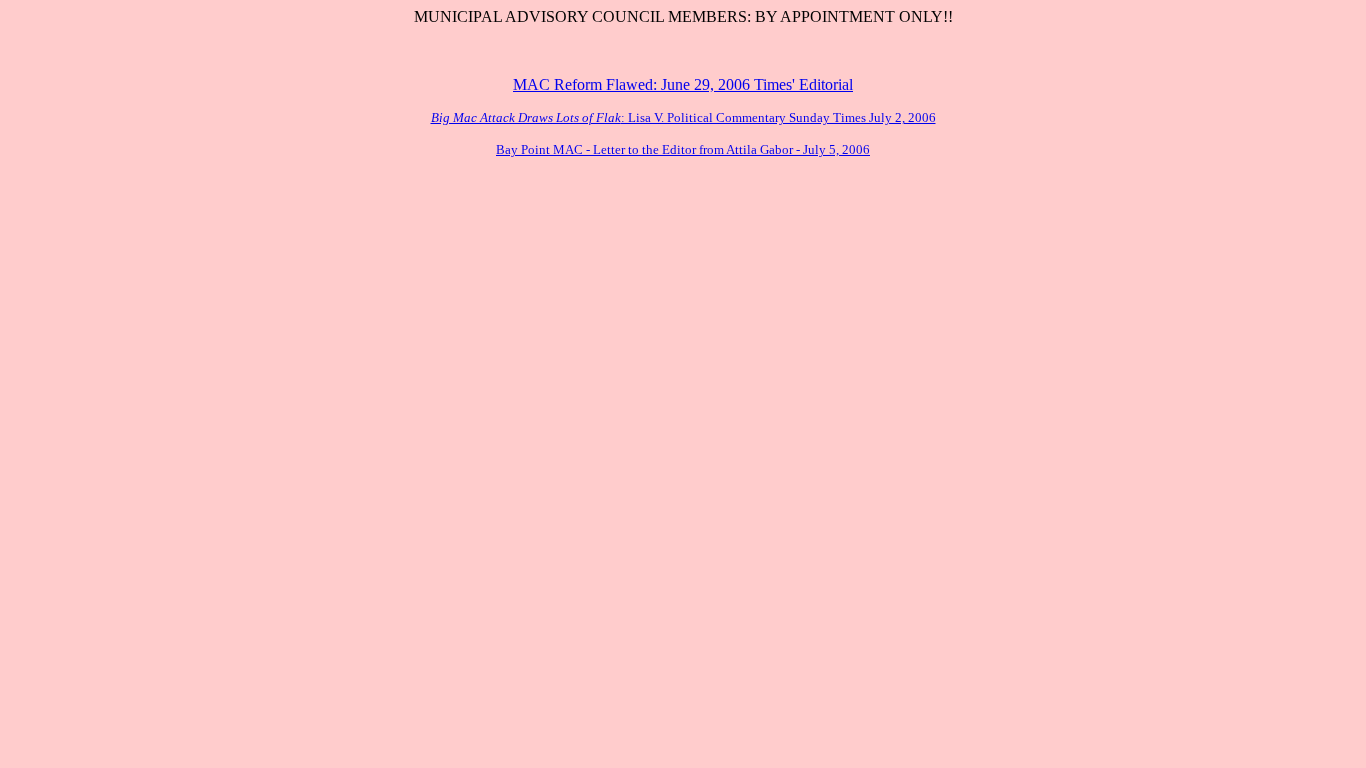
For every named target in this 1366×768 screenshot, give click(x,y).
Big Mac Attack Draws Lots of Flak (526, 117)
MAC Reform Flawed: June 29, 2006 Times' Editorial (683, 84)
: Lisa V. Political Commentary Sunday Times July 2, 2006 (778, 117)
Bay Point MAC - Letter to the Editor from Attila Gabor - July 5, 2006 (683, 149)
